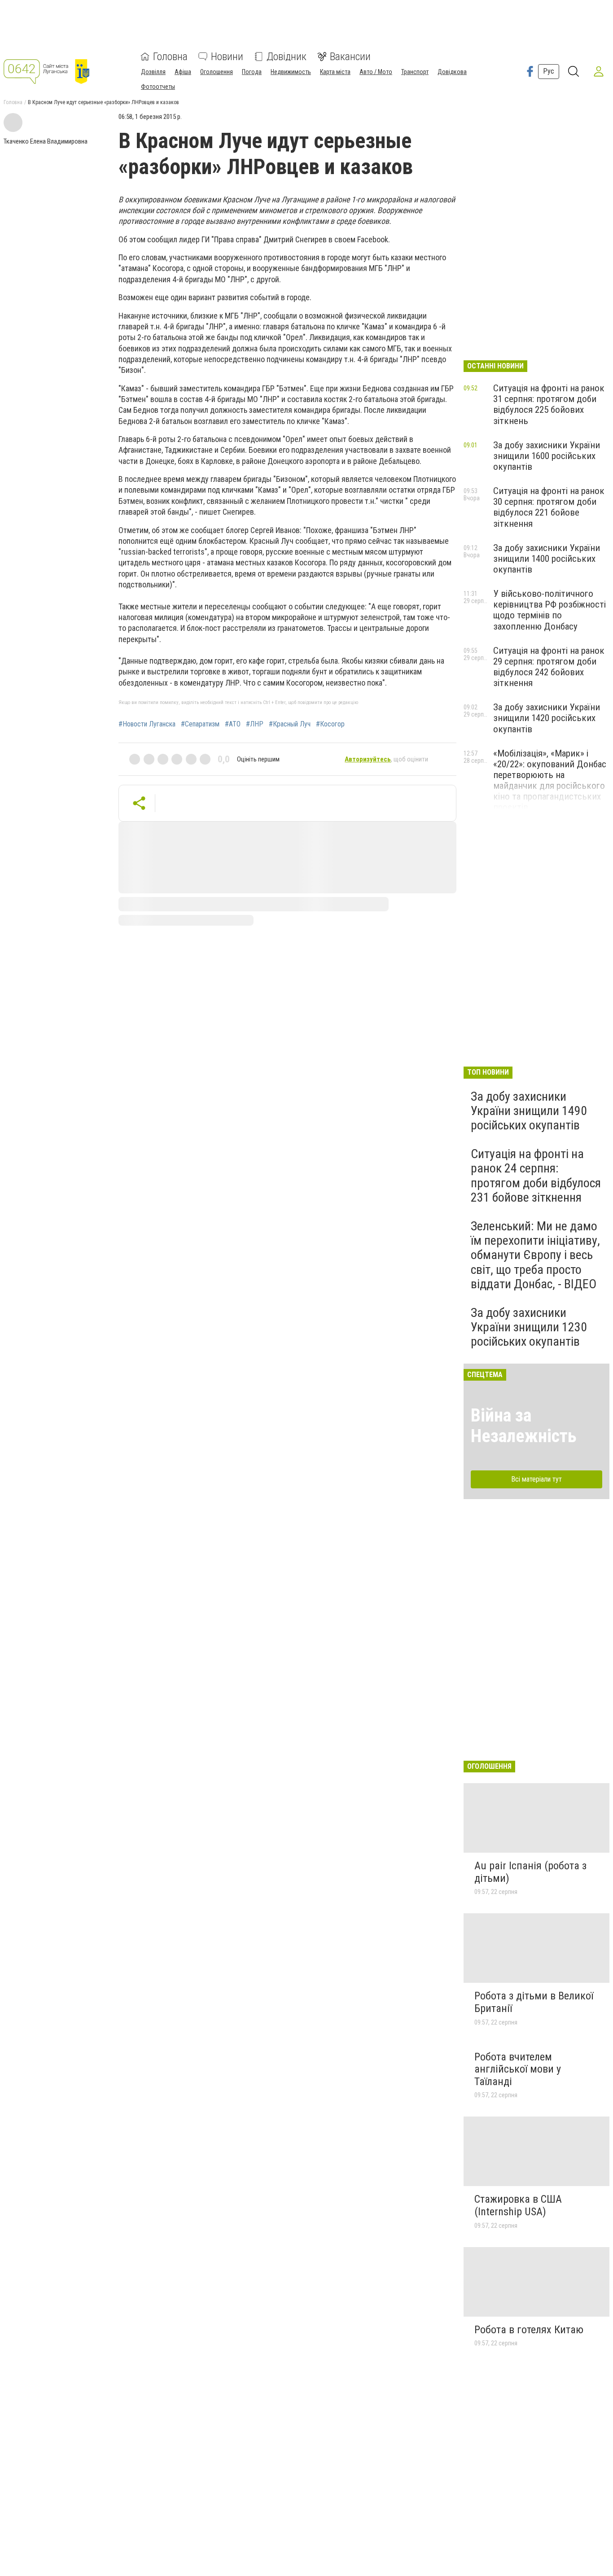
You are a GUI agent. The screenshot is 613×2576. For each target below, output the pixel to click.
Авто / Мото (376, 72)
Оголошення (217, 72)
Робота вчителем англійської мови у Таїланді (518, 2069)
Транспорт (415, 72)
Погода (252, 72)
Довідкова (452, 72)
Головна (170, 57)
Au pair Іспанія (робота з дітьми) (530, 1872)
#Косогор (330, 724)
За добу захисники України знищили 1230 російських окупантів (529, 1327)
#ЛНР (255, 724)
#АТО (233, 724)
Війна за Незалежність (524, 1426)
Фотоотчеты (158, 87)
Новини (227, 57)
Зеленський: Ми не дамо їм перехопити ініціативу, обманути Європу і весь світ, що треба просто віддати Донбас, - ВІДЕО (535, 1255)
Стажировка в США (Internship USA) (518, 2205)
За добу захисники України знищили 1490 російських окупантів (529, 1111)
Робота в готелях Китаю (529, 2330)
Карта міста (335, 72)
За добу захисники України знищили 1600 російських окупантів (547, 456)
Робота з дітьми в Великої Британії (534, 2002)
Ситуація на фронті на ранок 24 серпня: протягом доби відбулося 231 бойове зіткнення (536, 1176)
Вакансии (350, 57)
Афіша (183, 72)
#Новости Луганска (147, 724)
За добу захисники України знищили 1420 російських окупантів (547, 718)
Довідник (287, 57)
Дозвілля (153, 72)
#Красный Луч (290, 724)
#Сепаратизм (200, 724)
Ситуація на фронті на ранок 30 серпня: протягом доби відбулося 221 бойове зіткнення (549, 507)
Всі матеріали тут (536, 1479)
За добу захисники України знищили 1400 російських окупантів (547, 559)
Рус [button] (549, 71)
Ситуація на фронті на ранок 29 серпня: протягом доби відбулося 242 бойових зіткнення (549, 667)
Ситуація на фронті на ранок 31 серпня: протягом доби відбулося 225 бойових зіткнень (549, 404)
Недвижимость (291, 72)
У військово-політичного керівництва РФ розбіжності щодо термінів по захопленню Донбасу (550, 610)
